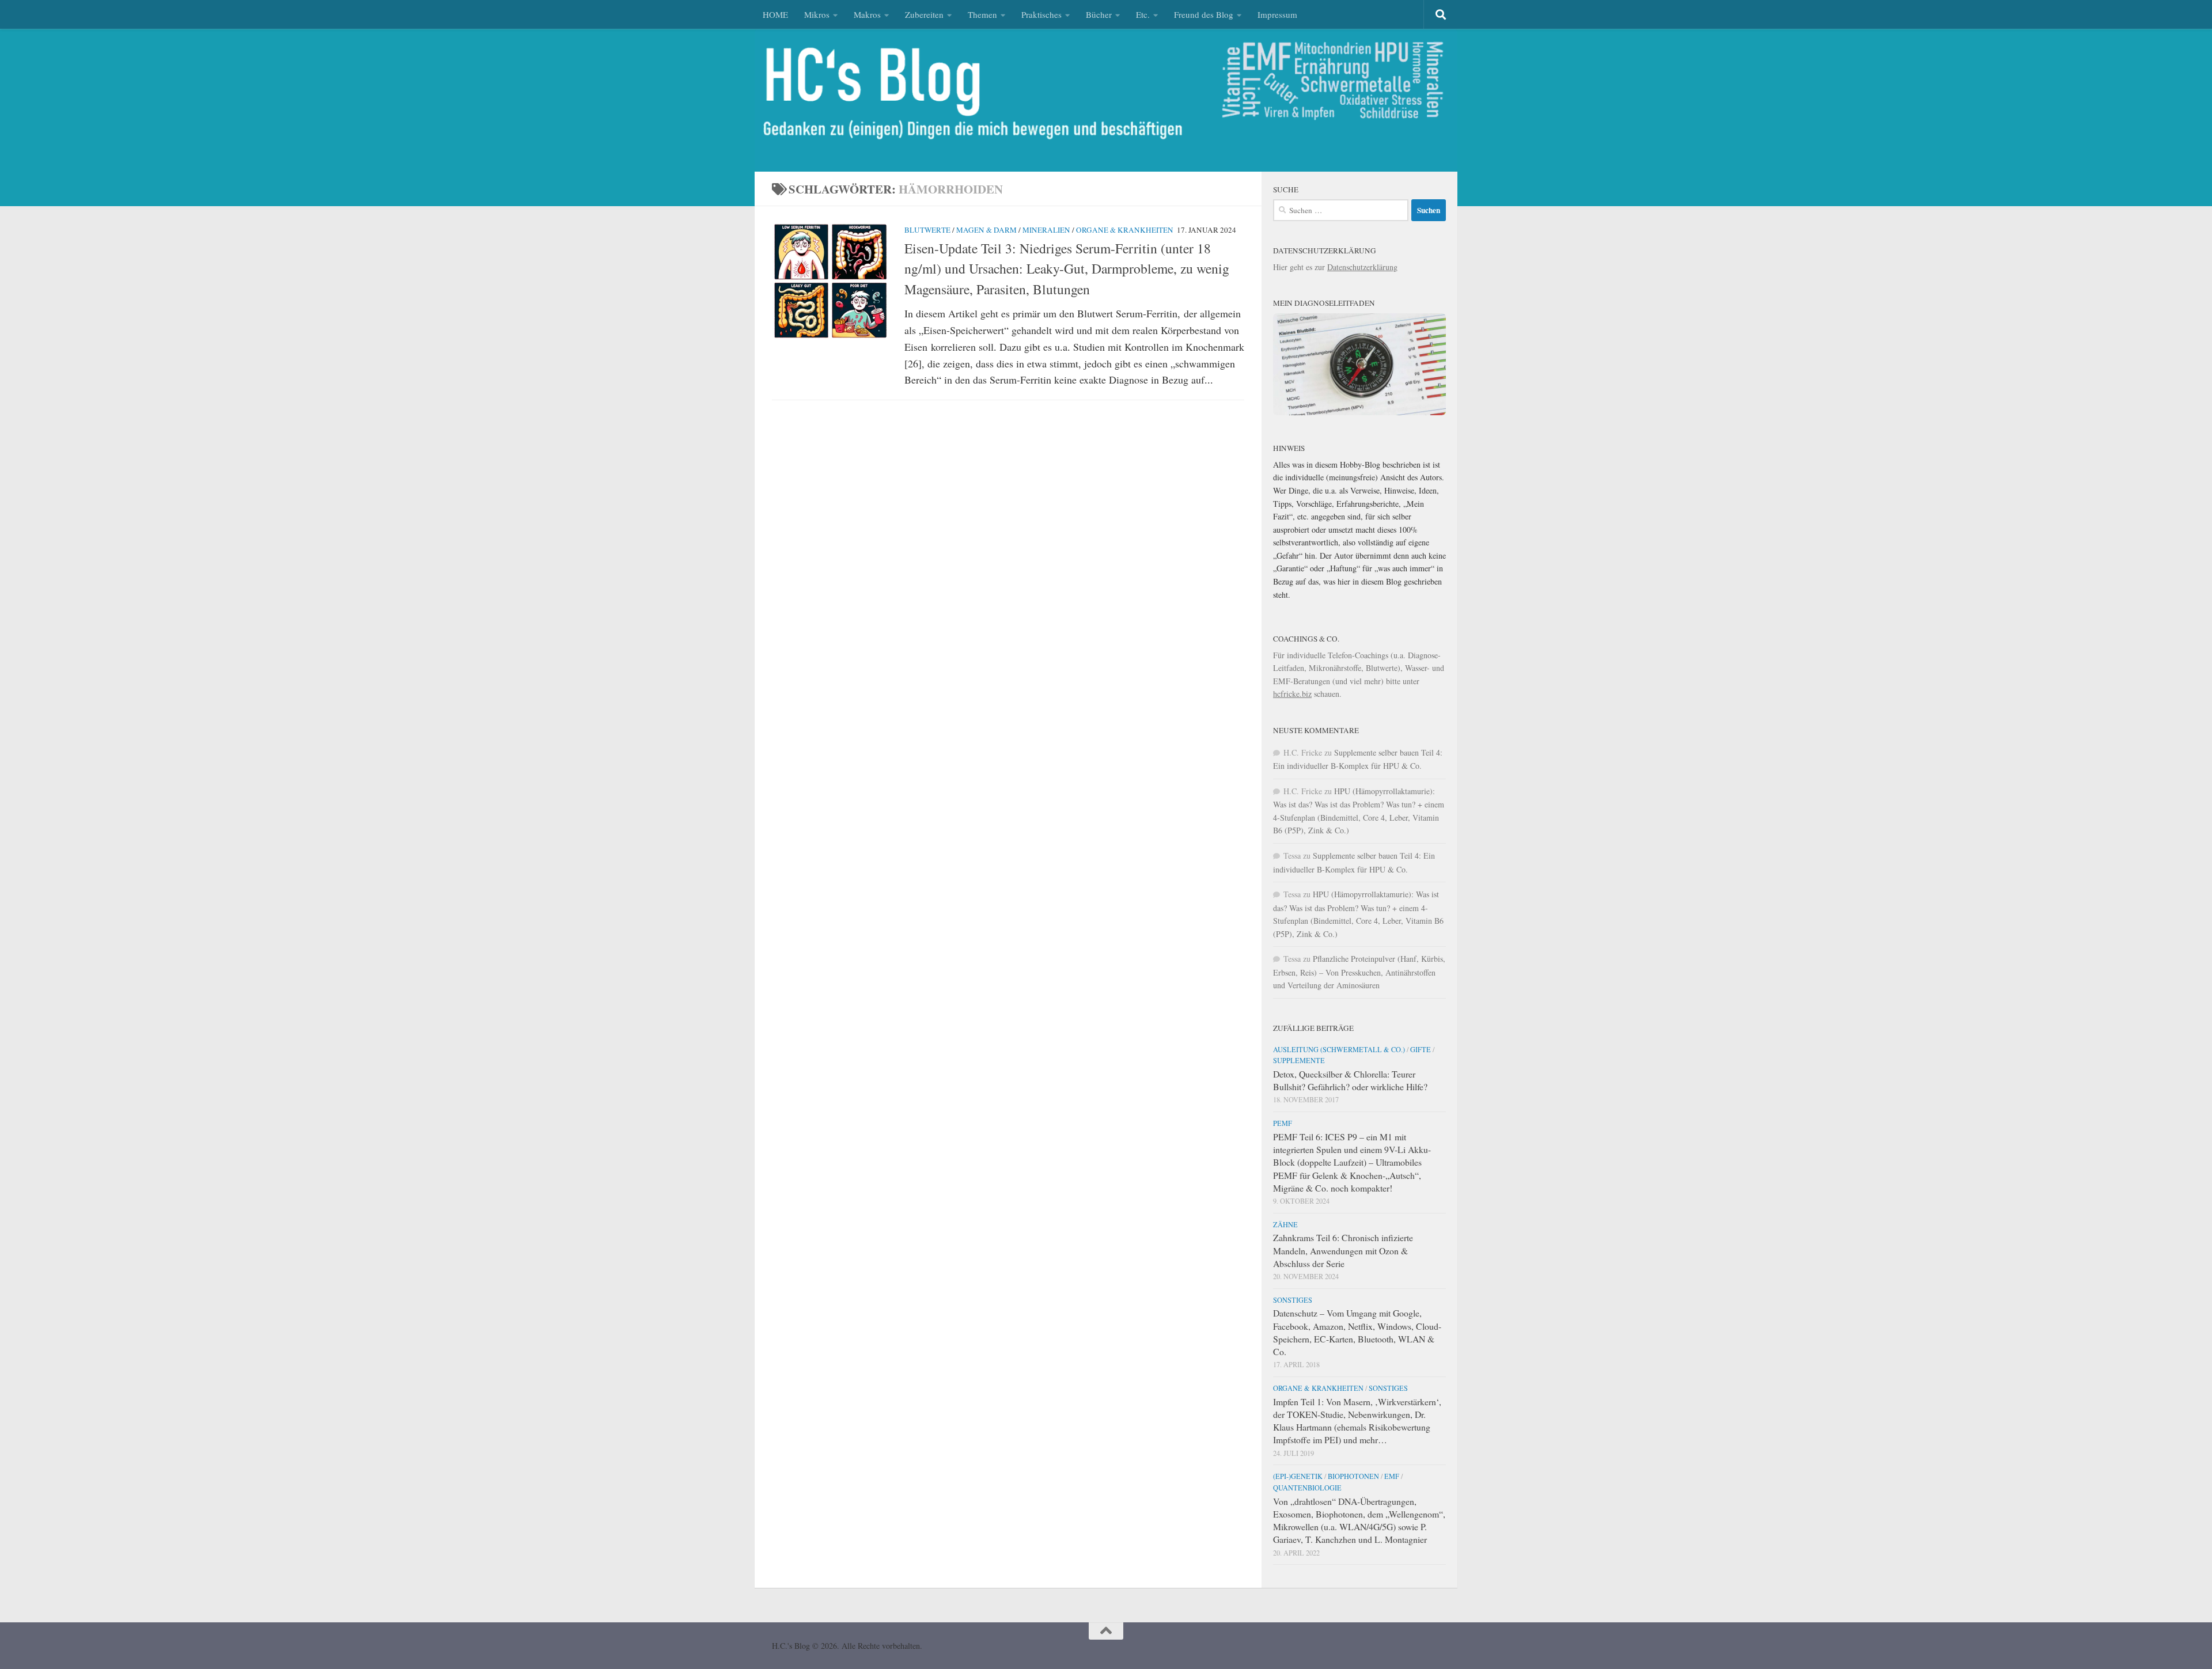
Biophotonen (1353, 1476)
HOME (775, 14)
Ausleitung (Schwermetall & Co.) (1339, 1049)
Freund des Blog (1204, 14)
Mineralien (1046, 230)
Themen (982, 14)
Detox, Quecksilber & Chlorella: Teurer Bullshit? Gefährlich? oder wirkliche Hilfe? (1350, 1080)
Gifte (1421, 1049)
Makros (867, 14)
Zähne (1285, 1224)
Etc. (1143, 14)
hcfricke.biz (1292, 694)
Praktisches (1041, 14)
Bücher (1099, 14)
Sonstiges (1293, 1300)
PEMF (1283, 1123)
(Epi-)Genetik (1298, 1476)
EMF (1392, 1476)
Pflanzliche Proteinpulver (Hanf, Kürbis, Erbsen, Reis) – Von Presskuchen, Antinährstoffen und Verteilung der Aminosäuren (1359, 972)
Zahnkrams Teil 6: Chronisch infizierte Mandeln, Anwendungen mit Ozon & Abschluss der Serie (1343, 1250)
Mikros (817, 14)
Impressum (1277, 14)
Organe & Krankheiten (1125, 230)
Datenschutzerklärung (1362, 267)
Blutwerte (927, 230)
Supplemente (1299, 1060)
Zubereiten (924, 14)
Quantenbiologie (1307, 1488)
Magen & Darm (986, 230)
